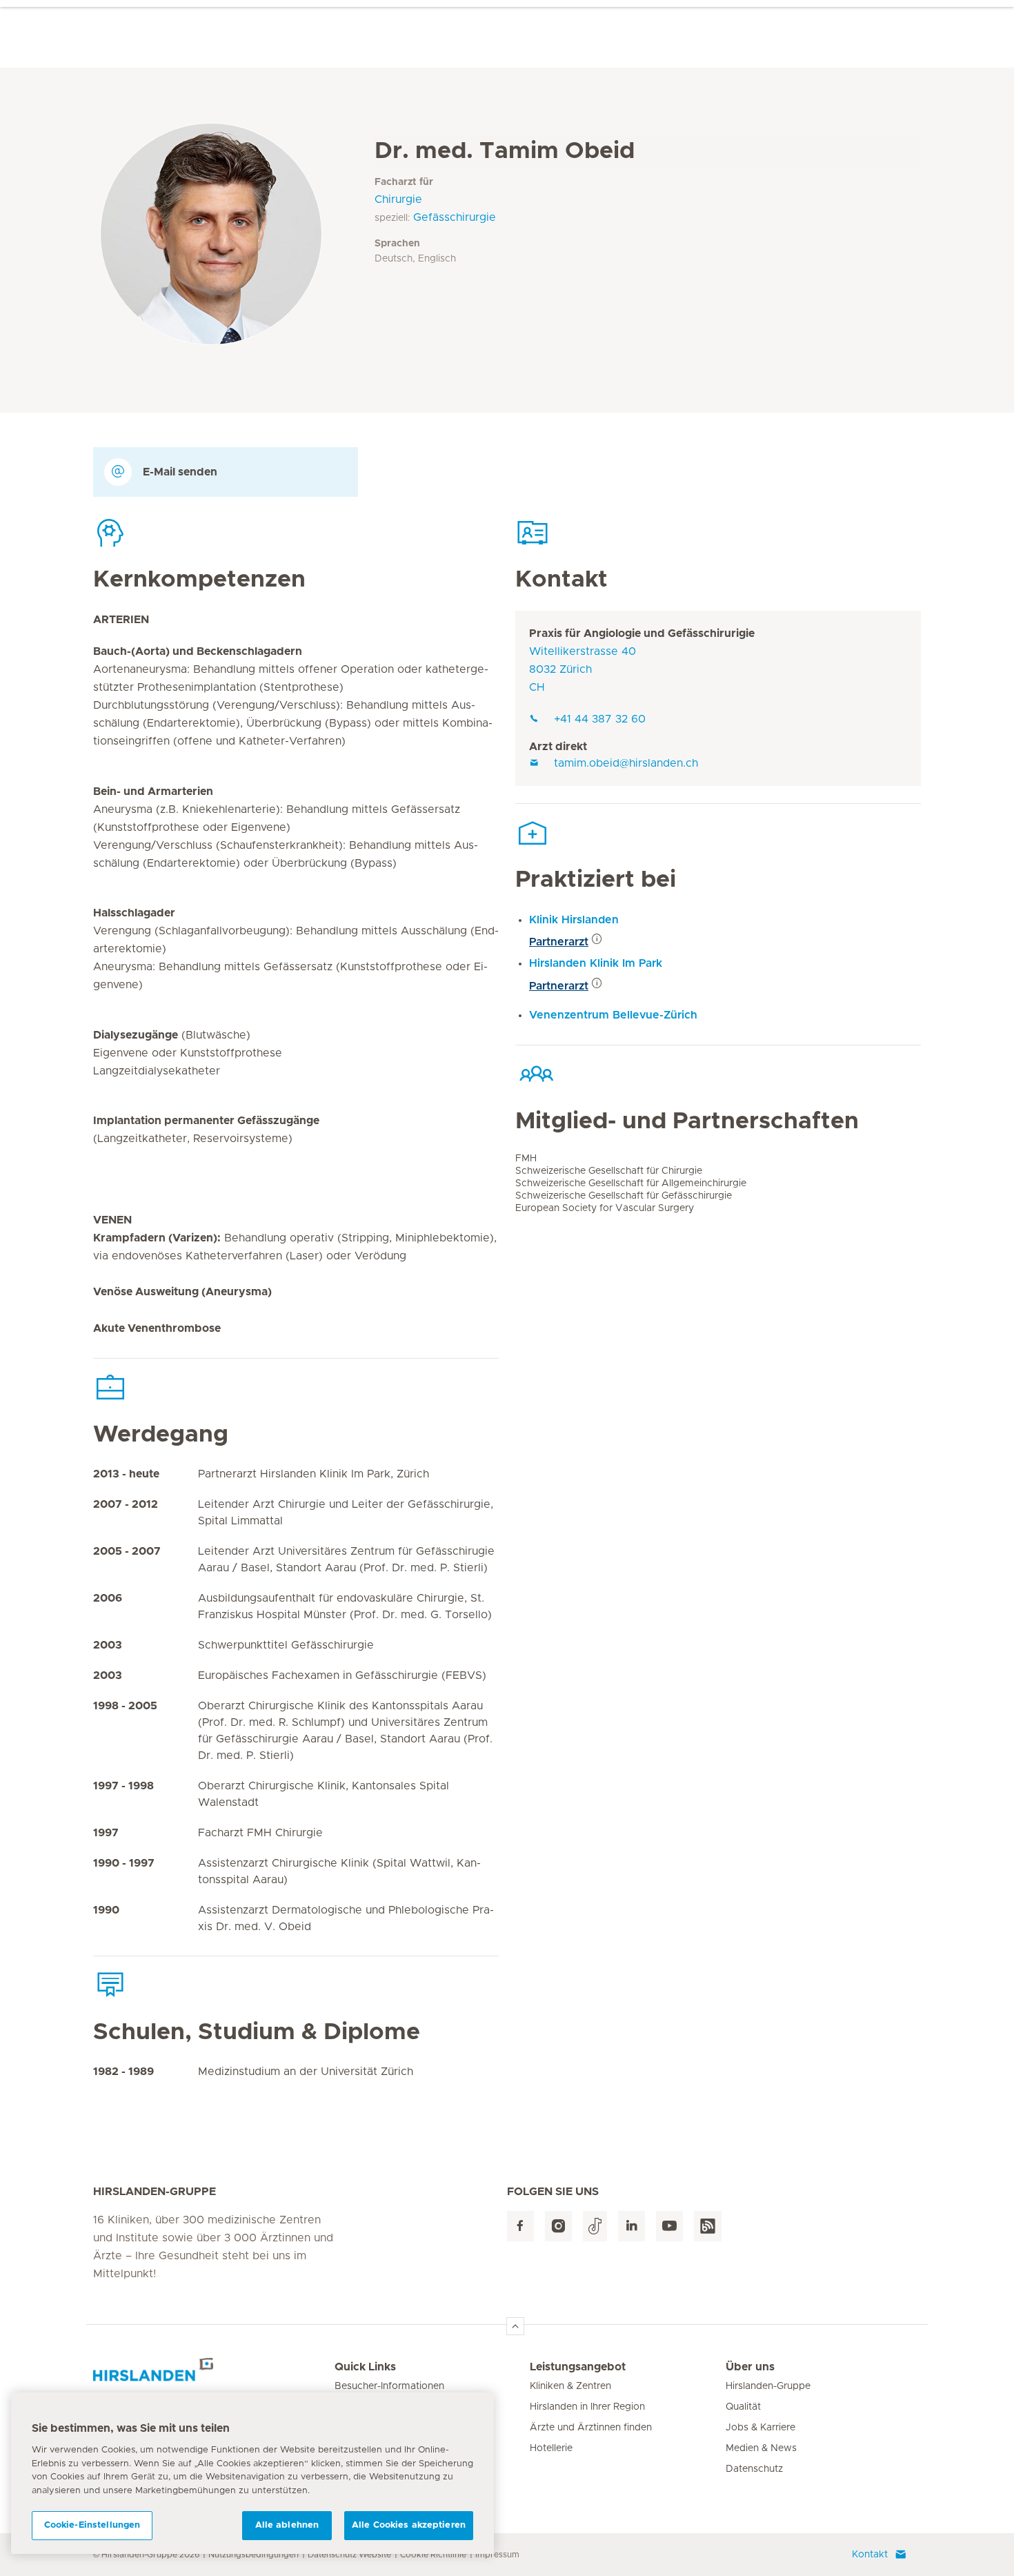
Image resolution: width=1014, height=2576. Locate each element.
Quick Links (365, 2367)
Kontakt (870, 2555)
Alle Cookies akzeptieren (409, 2525)
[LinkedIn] (632, 2226)
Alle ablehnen (287, 2525)
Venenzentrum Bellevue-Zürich (613, 1015)
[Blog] (708, 2226)
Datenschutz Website (349, 2555)
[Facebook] (520, 2226)
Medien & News (761, 2448)
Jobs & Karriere (761, 2428)
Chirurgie (398, 199)
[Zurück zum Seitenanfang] (515, 2326)
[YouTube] (669, 2226)
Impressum (497, 2555)
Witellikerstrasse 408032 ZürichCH (583, 669)
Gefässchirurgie (455, 217)
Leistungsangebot (578, 2367)
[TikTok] (595, 2226)
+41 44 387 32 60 (600, 719)
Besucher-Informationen (389, 2386)
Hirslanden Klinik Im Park (596, 963)
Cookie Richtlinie (433, 2555)
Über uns (750, 2367)
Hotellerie (551, 2448)
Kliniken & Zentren (570, 2386)
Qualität (743, 2407)
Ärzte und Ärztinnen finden (591, 2428)
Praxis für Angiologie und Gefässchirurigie (642, 633)
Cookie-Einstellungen (92, 2525)
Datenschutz (754, 2469)
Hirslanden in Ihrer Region (587, 2407)
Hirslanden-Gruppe (768, 2386)
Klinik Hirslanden (574, 920)
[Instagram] (558, 2226)
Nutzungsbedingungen (254, 2555)
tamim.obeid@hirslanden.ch (626, 763)
